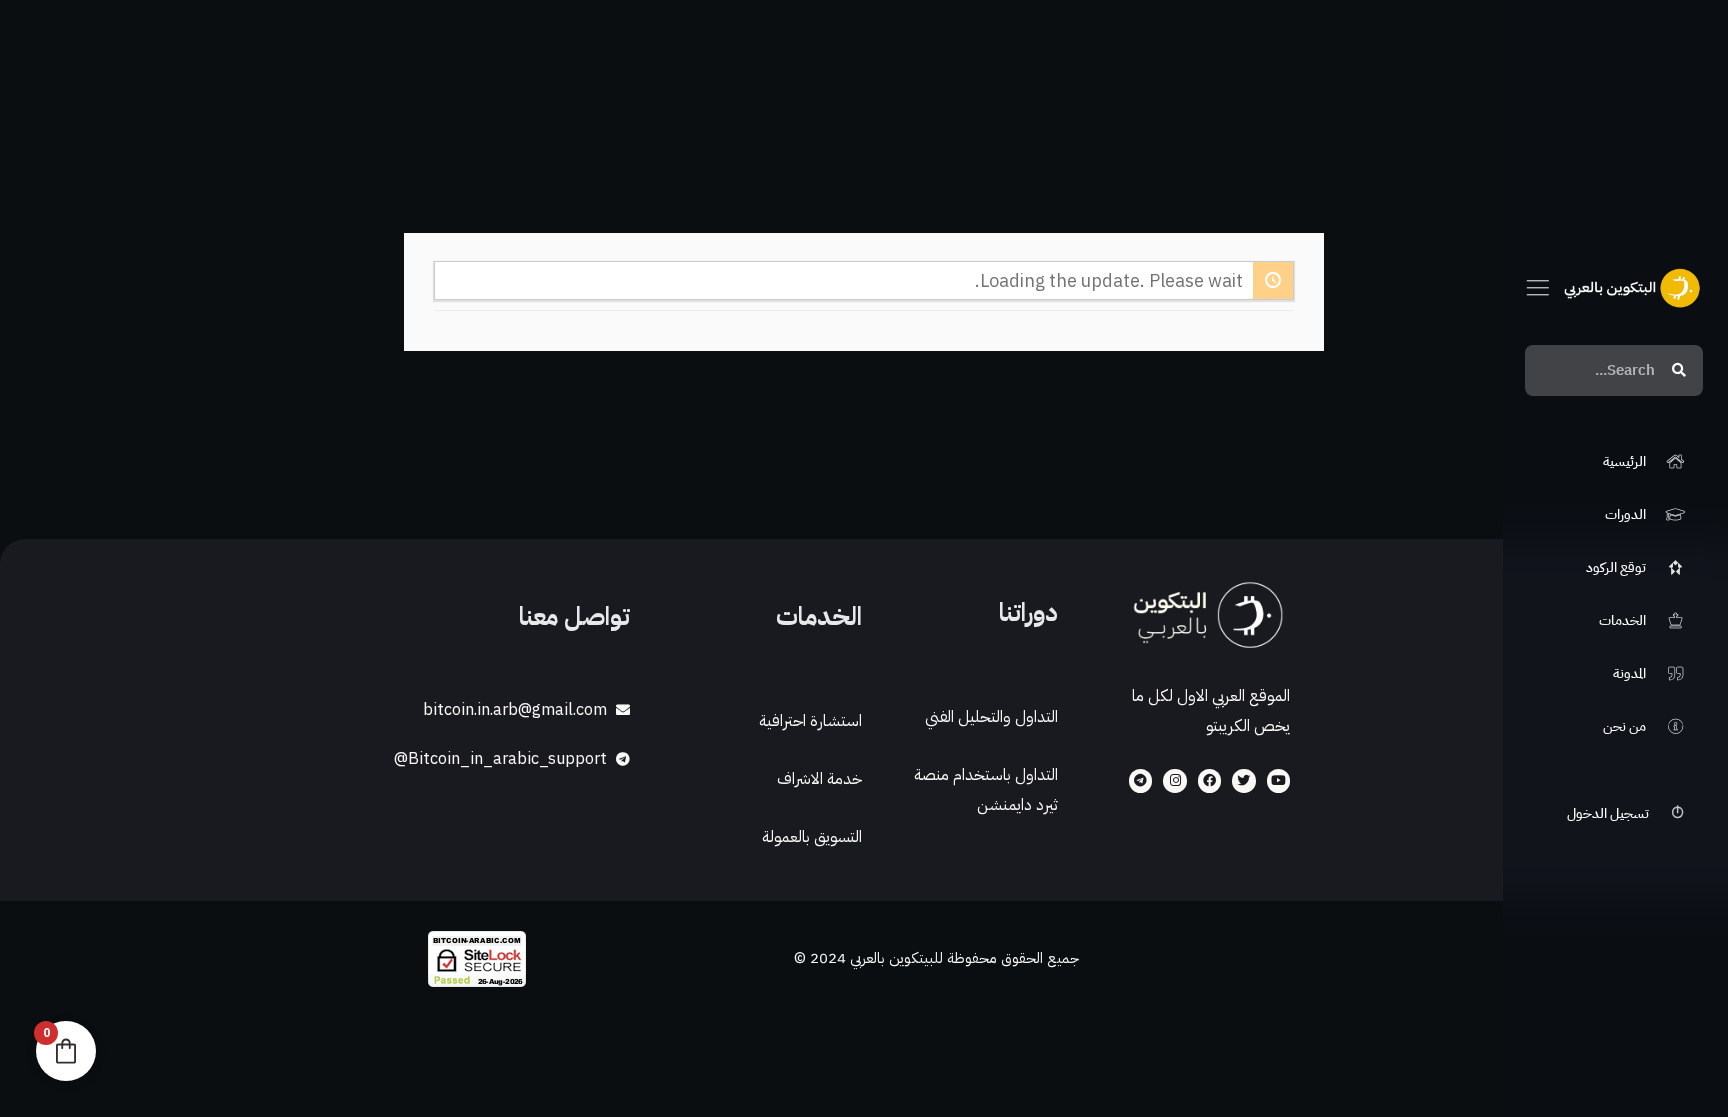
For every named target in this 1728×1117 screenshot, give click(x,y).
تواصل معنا (574, 616)
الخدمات (819, 616)
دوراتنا (1028, 612)
